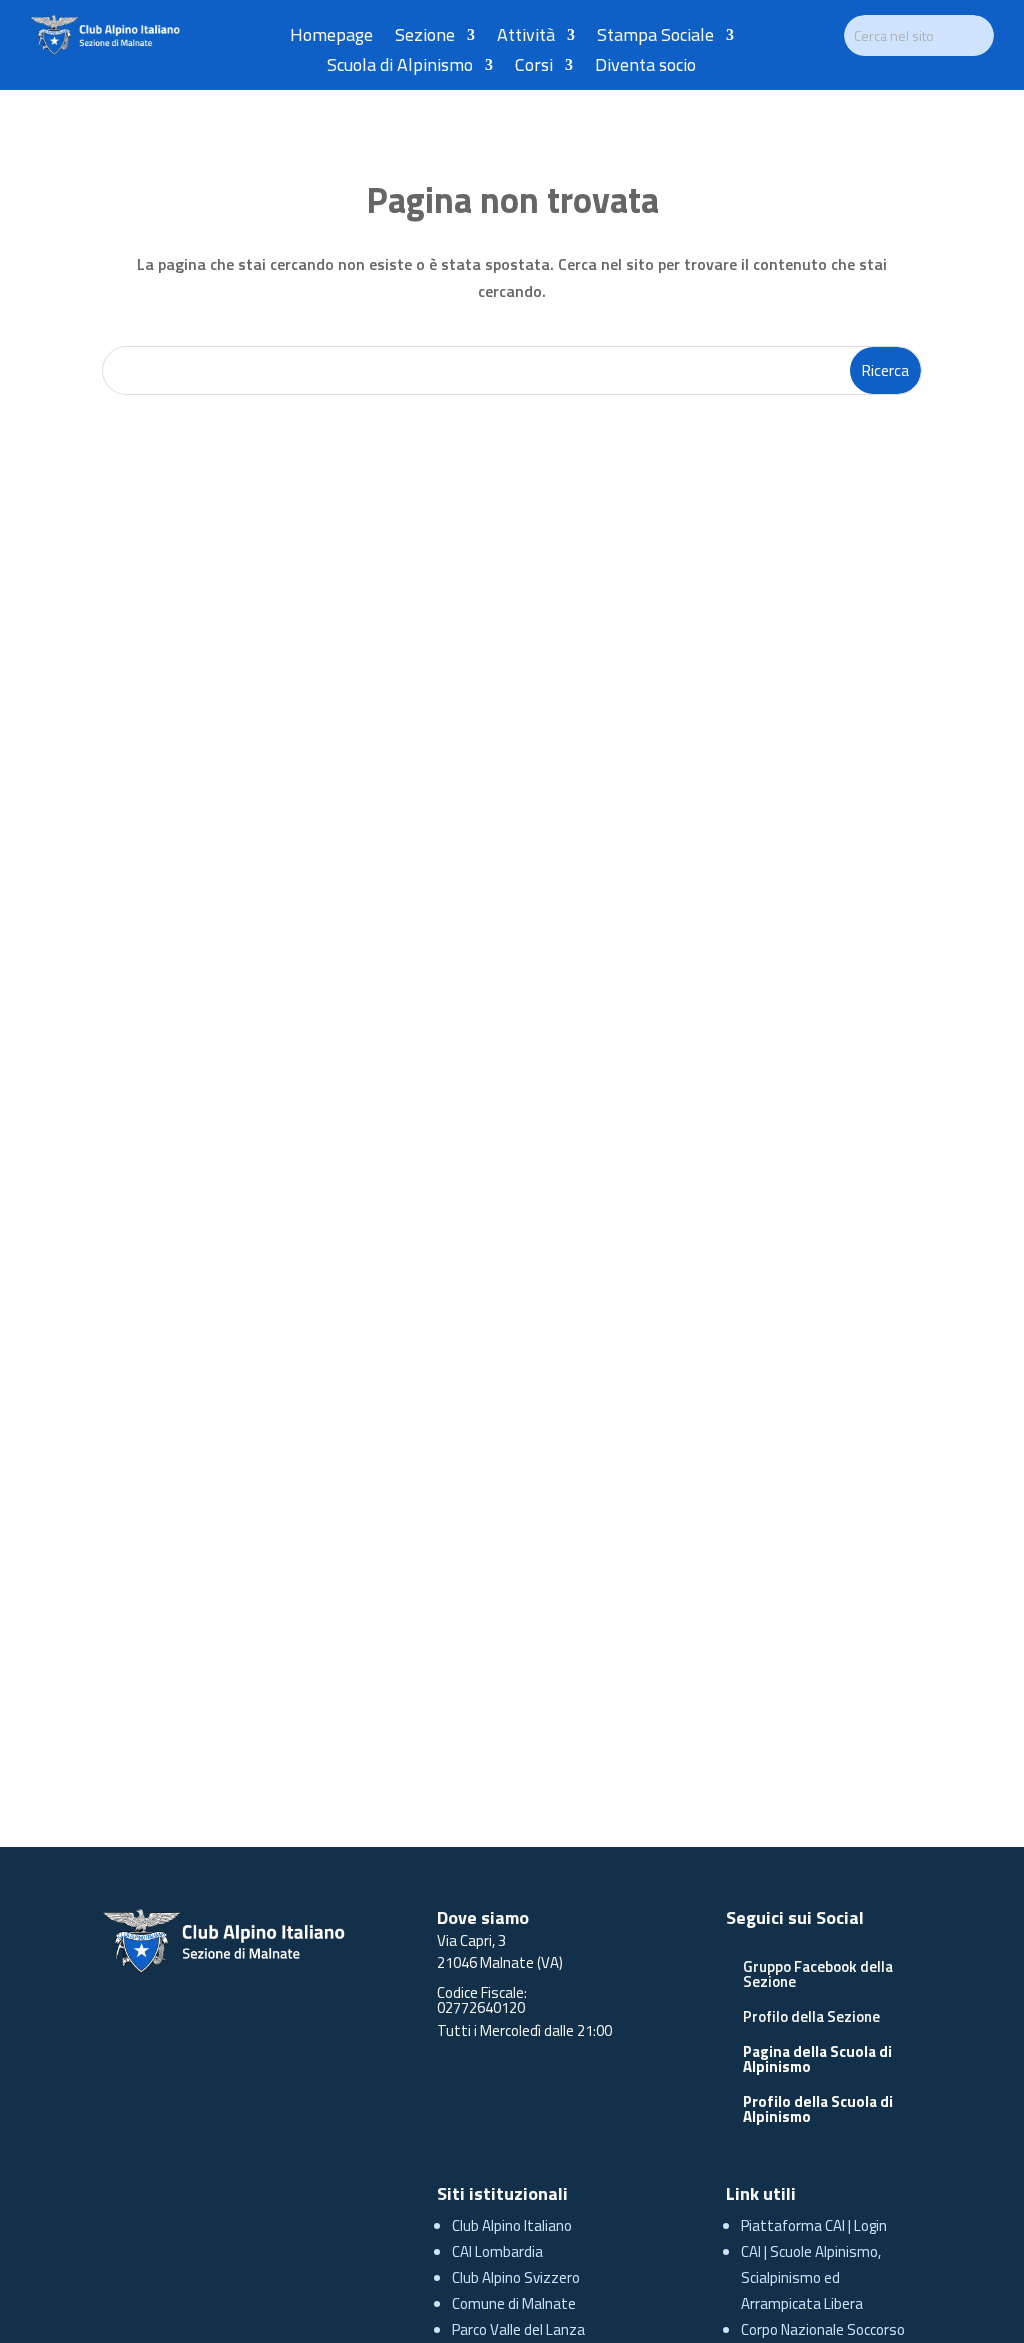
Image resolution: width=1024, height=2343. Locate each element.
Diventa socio (645, 68)
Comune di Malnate (514, 2303)
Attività (526, 38)
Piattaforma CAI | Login (814, 2225)
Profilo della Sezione (811, 2016)
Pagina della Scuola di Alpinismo (817, 2059)
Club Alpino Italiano (512, 2225)
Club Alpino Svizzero (516, 2277)
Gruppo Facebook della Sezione (818, 1974)
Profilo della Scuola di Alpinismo (818, 2109)
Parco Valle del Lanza (518, 2329)
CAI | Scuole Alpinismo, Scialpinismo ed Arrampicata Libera (811, 2277)
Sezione (425, 38)
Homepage (331, 38)
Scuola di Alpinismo (400, 68)
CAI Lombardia (497, 2251)
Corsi (534, 68)
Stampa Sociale (655, 38)
